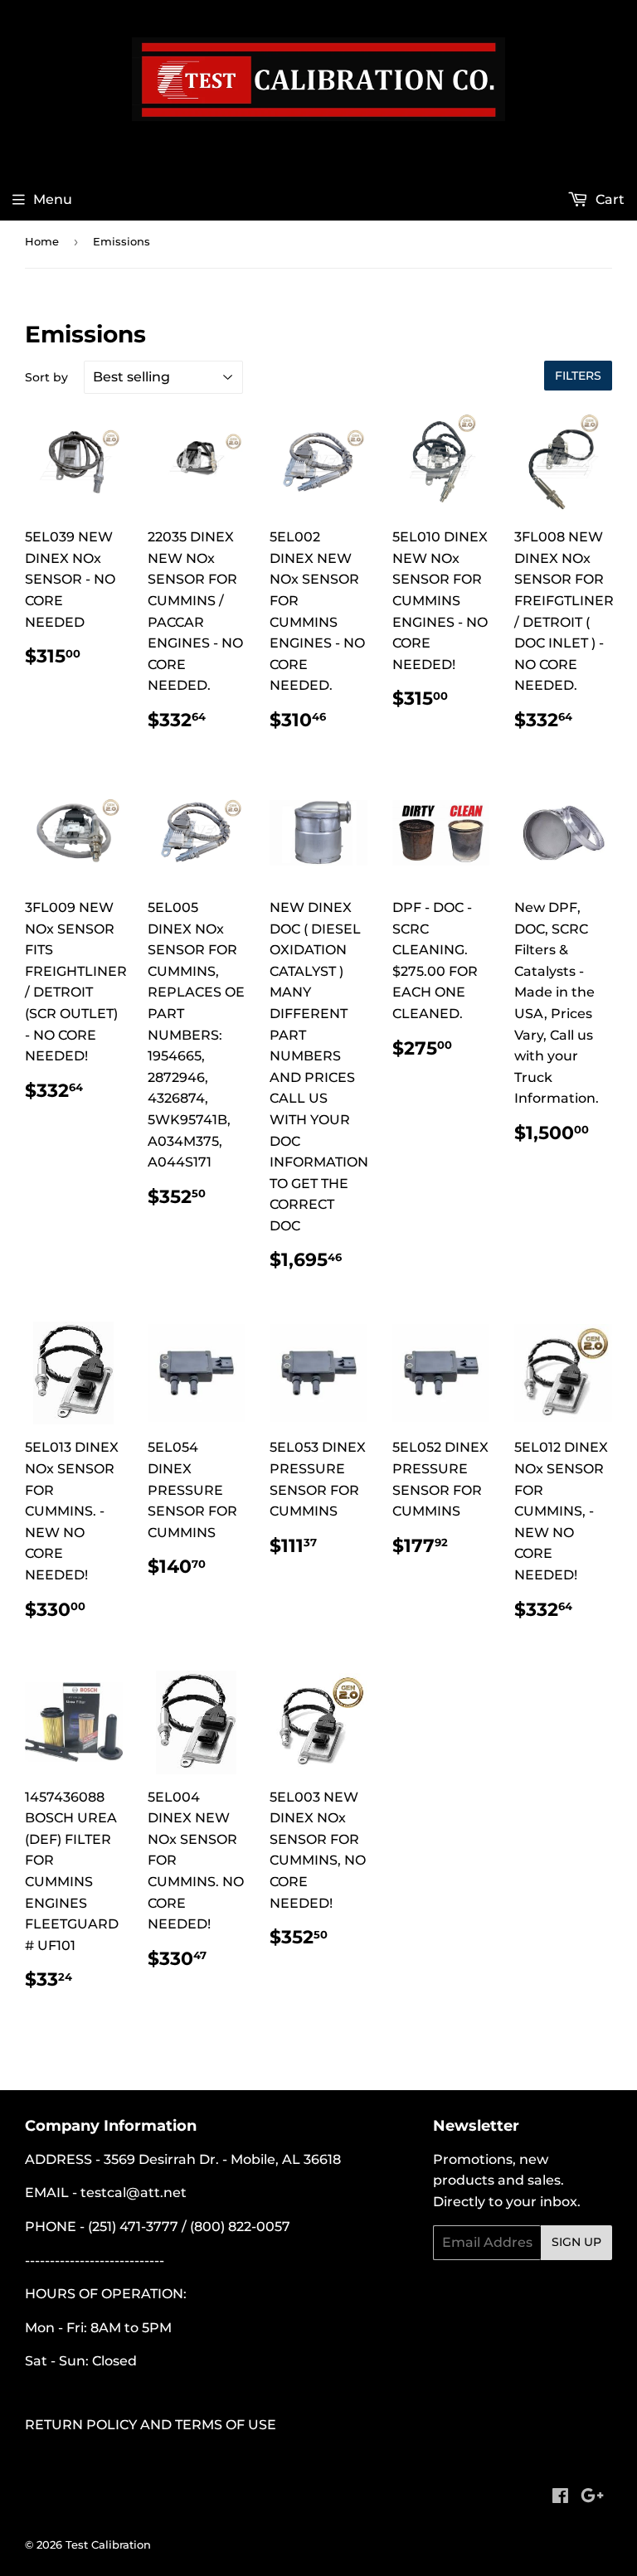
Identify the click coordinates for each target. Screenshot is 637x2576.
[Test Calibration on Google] (592, 2498)
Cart (608, 199)
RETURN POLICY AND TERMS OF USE (151, 2425)
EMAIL (47, 2193)
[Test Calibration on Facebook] (560, 2498)
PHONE (51, 2227)
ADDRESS (58, 2159)
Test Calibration (108, 2544)
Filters (578, 376)
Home (42, 241)
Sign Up (576, 2242)
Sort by (46, 377)
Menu (53, 199)
